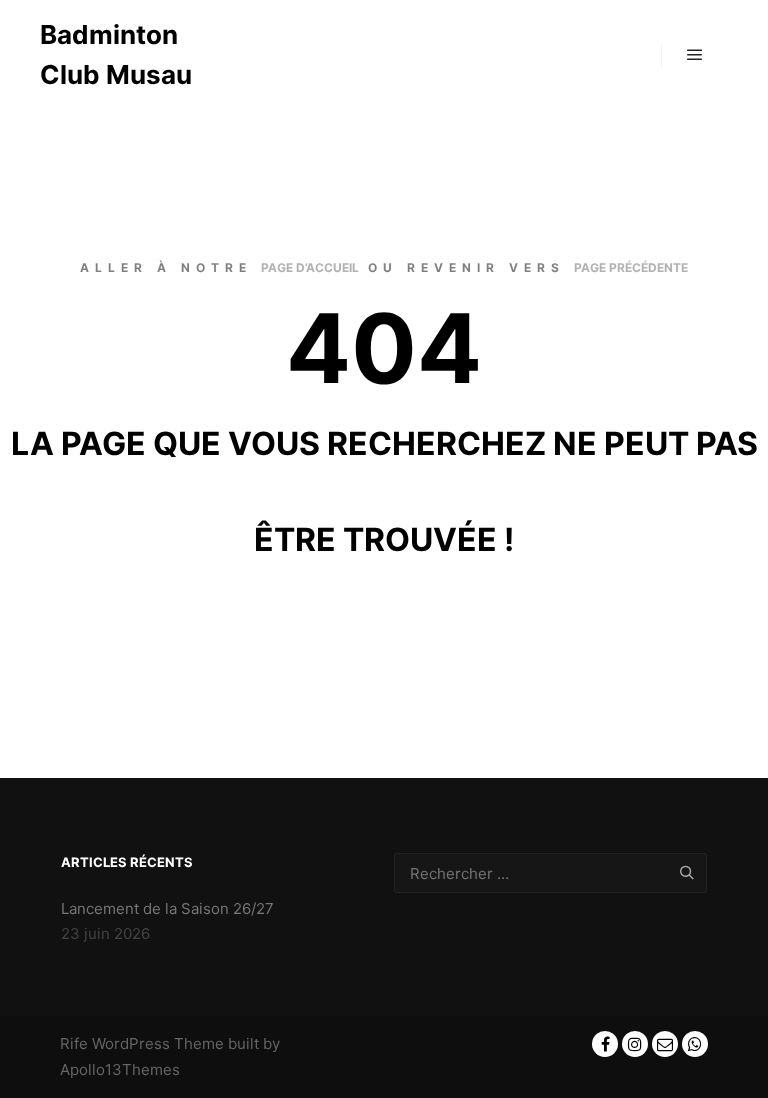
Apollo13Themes (120, 1069)
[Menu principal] (695, 55)
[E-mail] (665, 1044)
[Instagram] (635, 1044)
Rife (74, 1043)
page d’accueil (310, 267)
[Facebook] (605, 1044)
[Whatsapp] (695, 1044)
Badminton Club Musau (116, 54)
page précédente (631, 267)
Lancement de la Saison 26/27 (167, 908)
